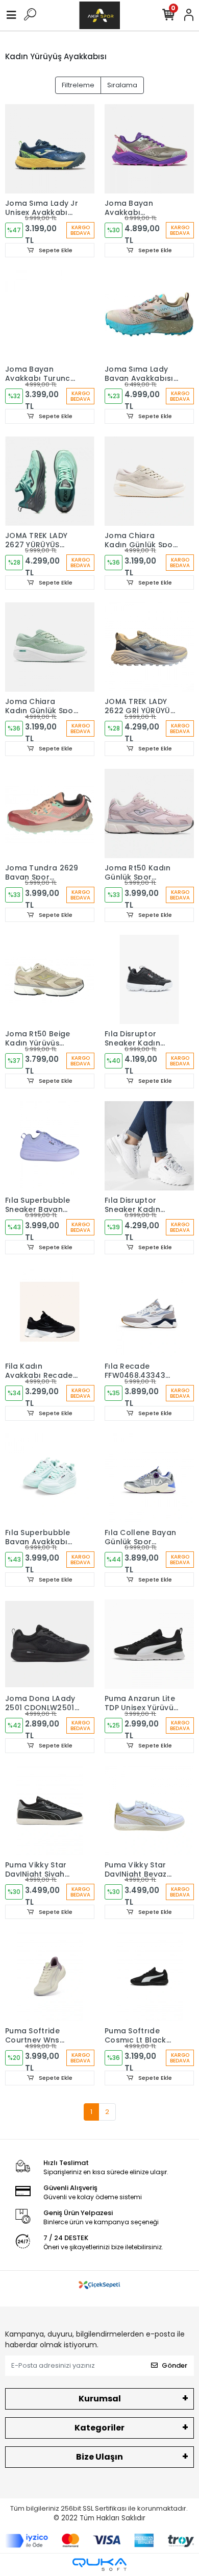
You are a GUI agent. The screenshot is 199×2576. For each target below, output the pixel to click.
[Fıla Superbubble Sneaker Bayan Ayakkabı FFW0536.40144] (50, 1146)
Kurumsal (100, 2399)
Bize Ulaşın (99, 2457)
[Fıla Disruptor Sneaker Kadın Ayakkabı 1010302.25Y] (149, 979)
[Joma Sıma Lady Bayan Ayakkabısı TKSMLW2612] (149, 315)
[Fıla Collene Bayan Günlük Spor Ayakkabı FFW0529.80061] (149, 1478)
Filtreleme (78, 85)
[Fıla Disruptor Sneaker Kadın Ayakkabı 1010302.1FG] (149, 1146)
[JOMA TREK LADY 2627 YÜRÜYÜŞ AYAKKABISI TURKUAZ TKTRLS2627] (50, 481)
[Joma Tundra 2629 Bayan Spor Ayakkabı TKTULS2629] (50, 813)
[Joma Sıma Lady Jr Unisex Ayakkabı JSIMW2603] (50, 149)
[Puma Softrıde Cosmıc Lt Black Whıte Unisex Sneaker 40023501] (149, 1976)
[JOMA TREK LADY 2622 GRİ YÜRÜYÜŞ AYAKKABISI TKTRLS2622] (149, 647)
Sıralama (122, 85)
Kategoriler (99, 2428)
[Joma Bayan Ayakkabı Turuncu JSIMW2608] (50, 315)
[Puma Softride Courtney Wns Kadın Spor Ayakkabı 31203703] (50, 1976)
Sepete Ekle (55, 250)
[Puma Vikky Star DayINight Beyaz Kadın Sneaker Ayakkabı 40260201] (149, 1811)
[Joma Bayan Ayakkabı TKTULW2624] (149, 149)
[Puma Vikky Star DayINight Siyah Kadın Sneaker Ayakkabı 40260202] (50, 1811)
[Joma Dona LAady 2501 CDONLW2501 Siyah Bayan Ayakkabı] (50, 1644)
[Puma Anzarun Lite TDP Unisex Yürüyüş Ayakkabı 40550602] (149, 1644)
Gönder (175, 2365)
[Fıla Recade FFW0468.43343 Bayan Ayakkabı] (149, 1312)
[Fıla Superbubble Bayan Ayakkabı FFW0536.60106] (50, 1478)
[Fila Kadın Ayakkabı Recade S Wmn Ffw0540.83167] (50, 1312)
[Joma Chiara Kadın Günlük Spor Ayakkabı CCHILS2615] (50, 647)
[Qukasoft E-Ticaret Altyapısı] (99, 2565)
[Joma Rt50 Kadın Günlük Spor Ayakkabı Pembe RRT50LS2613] (149, 813)
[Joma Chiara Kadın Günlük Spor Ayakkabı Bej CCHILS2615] (149, 481)
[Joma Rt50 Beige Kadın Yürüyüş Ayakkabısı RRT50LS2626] (50, 979)
